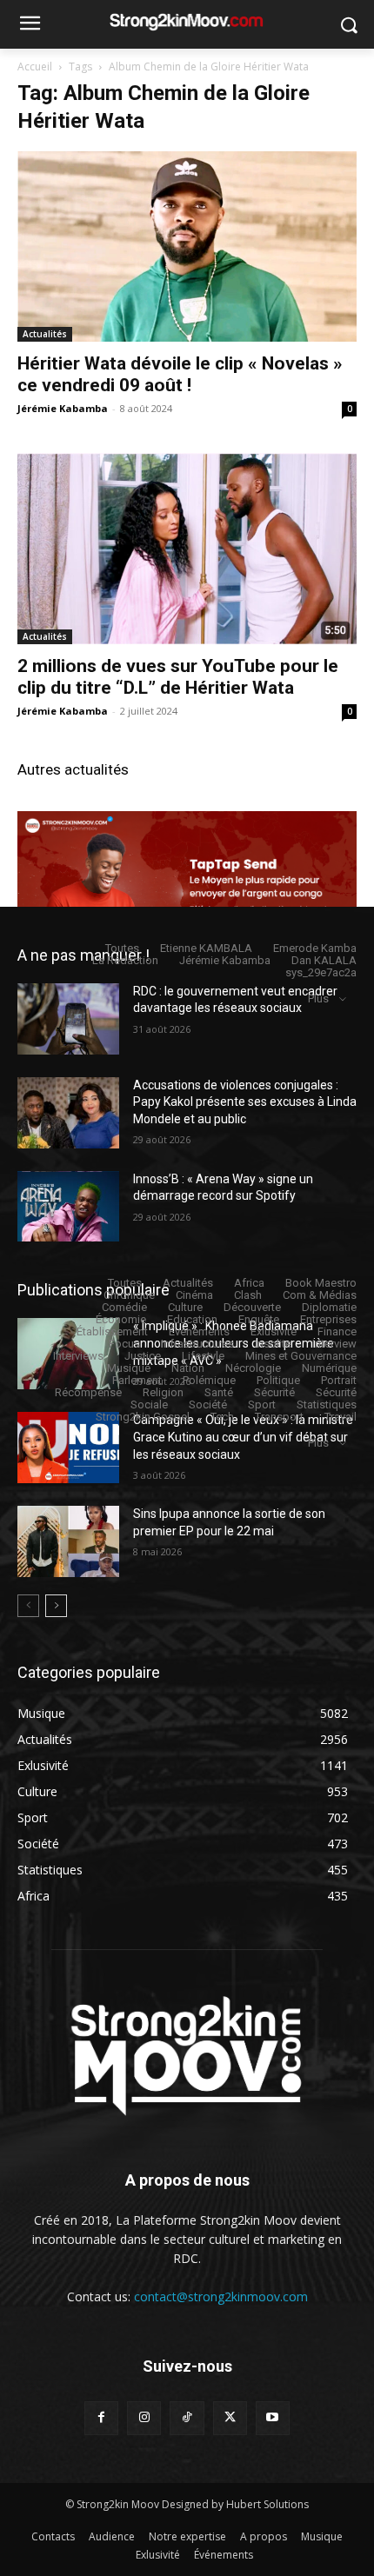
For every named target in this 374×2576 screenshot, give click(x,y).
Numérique (329, 1368)
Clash (248, 1295)
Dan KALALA (324, 960)
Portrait (339, 1380)
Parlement (137, 1380)
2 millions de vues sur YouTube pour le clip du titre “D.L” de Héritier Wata (178, 677)
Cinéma (194, 1295)
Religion (163, 1392)
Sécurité (274, 1392)
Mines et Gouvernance (301, 1356)
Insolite (273, 1344)
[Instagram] (144, 2418)
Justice (143, 1356)
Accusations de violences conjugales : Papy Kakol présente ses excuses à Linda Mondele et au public (245, 1102)
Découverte (252, 1307)
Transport (279, 1417)
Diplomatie (329, 1307)
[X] (230, 2418)
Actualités (45, 334)
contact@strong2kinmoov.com (221, 2296)
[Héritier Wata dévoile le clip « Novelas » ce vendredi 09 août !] (187, 246)
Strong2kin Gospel (143, 1417)
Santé (219, 1392)
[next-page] (56, 1606)
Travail (341, 1417)
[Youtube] (273, 2418)
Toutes (122, 948)
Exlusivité (274, 1331)
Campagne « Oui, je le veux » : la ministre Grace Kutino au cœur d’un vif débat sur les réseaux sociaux (243, 1437)
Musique (129, 1368)
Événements (199, 1331)
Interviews (78, 1356)
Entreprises (328, 1319)
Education (192, 1319)
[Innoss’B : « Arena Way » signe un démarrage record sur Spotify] (68, 1207)
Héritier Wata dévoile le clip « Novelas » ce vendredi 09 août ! (180, 374)
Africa (249, 1283)
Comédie (124, 1307)
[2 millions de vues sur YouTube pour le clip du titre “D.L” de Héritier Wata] (187, 548)
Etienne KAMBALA (206, 948)
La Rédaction (125, 960)
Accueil (35, 67)
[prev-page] (28, 1606)
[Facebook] (101, 2418)
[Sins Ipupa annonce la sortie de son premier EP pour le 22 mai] (68, 1541)
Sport (262, 1404)
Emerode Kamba (315, 948)
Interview (334, 1344)
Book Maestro (321, 1283)
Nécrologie (253, 1368)
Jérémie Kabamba (63, 408)
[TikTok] (187, 2418)
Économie (121, 1319)
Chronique (129, 1295)
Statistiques (327, 1404)
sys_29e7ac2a (321, 972)
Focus (124, 1344)
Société (208, 1404)
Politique (278, 1380)
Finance (337, 1331)
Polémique (209, 1380)
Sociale (149, 1404)
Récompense (88, 1392)
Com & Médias (320, 1295)
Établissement (112, 1331)
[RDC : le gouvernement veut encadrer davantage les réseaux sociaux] (68, 1019)
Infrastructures (197, 1344)
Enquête (259, 1319)
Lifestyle (203, 1356)
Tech (222, 1417)
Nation (188, 1368)
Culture (185, 1307)
